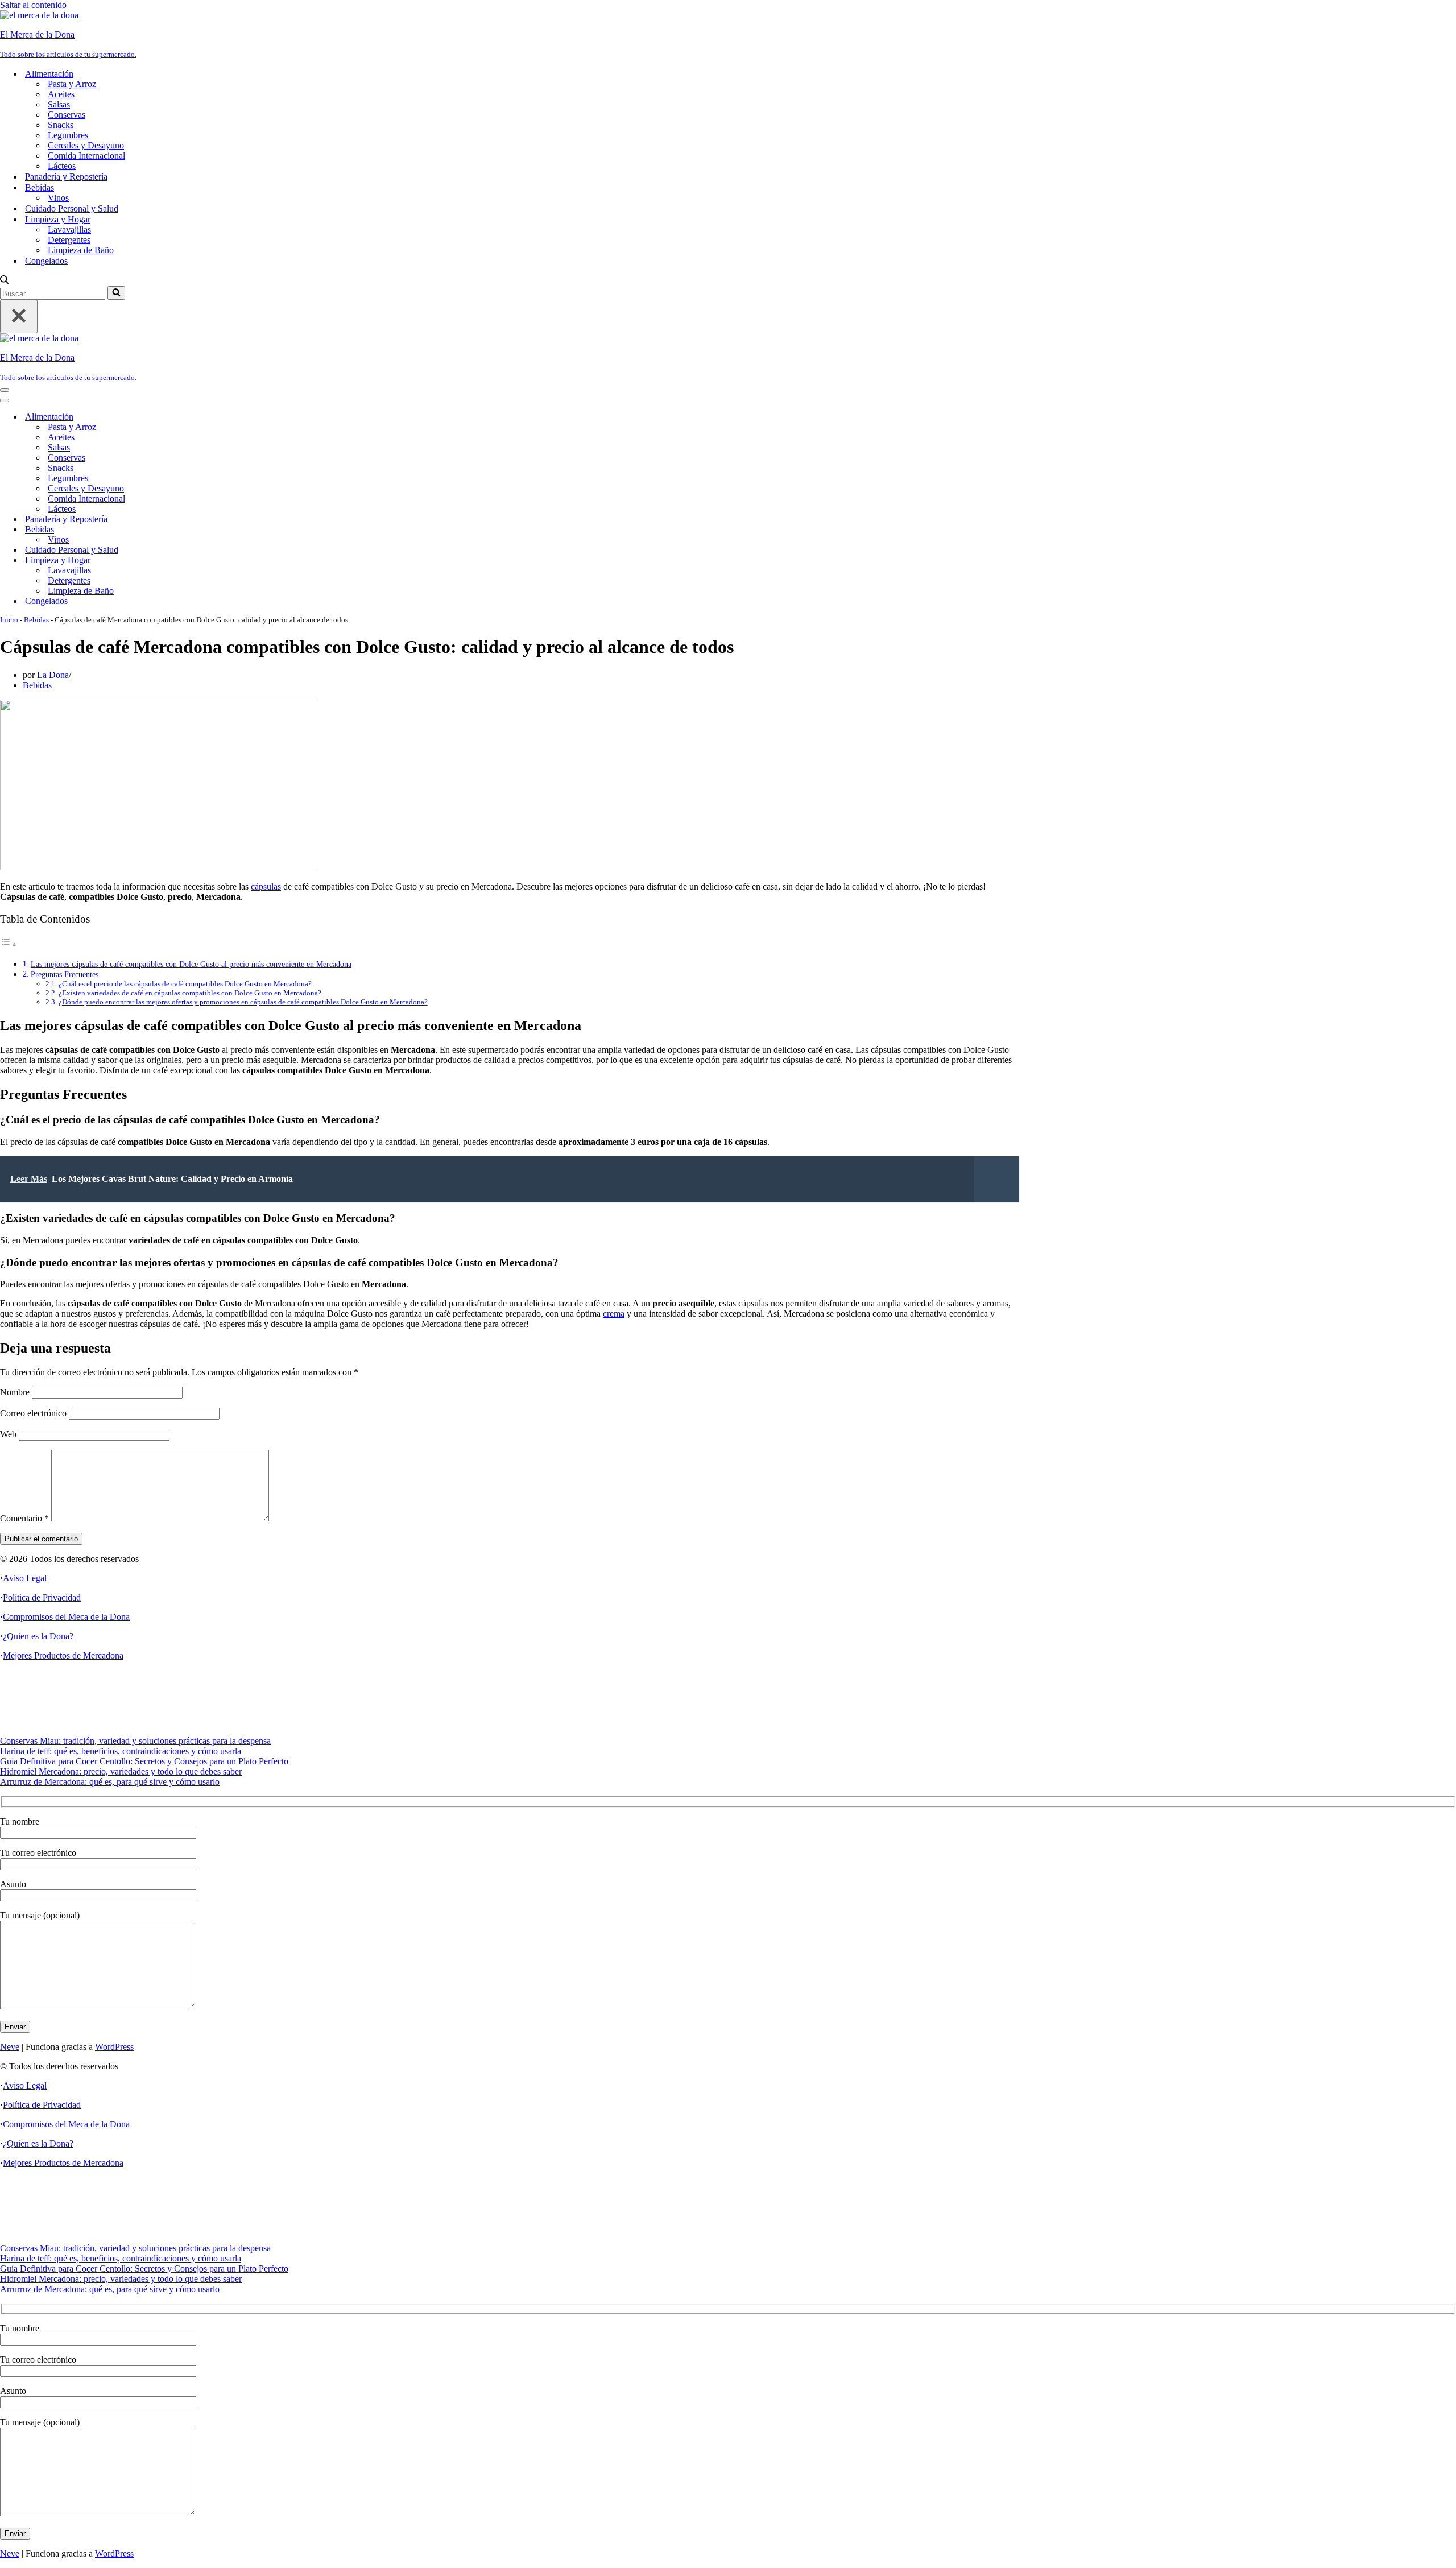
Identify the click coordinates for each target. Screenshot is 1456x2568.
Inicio (9, 620)
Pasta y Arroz (72, 84)
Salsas (59, 104)
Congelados (46, 261)
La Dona (53, 675)
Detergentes (69, 240)
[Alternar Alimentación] (199, 417)
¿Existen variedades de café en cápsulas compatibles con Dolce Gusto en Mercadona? (190, 993)
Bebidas (36, 620)
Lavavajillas (69, 229)
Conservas (67, 115)
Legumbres (68, 135)
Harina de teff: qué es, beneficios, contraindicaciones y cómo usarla (121, 1751)
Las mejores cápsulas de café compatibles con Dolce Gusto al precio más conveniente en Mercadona (191, 964)
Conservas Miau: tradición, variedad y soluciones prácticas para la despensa (135, 1741)
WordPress (114, 2047)
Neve (10, 2047)
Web (8, 1434)
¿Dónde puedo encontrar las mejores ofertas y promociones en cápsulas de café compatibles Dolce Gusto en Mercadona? (243, 1002)
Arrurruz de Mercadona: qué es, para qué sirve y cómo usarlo (110, 1782)
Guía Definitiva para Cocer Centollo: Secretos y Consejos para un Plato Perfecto (144, 1761)
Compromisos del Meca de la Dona (66, 1617)
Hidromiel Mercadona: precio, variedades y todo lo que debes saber (121, 1771)
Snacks (61, 125)
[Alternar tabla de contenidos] (9, 944)
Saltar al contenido (33, 5)
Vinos (58, 198)
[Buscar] (4, 281)
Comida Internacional (86, 156)
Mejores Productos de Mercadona (63, 1655)
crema (614, 1314)
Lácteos (62, 166)
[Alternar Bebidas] (199, 530)
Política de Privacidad (42, 1597)
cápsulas (266, 886)
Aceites (61, 94)
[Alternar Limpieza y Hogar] (199, 561)
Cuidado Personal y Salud (72, 208)
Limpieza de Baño (81, 250)
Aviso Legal (25, 1578)
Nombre (15, 1392)
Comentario (24, 1518)
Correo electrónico (33, 1413)
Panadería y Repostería (66, 177)
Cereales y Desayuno (86, 145)
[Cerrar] (19, 317)
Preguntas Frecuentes (65, 974)
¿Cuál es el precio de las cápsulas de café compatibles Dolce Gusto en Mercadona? (185, 984)
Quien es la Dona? (40, 1636)
